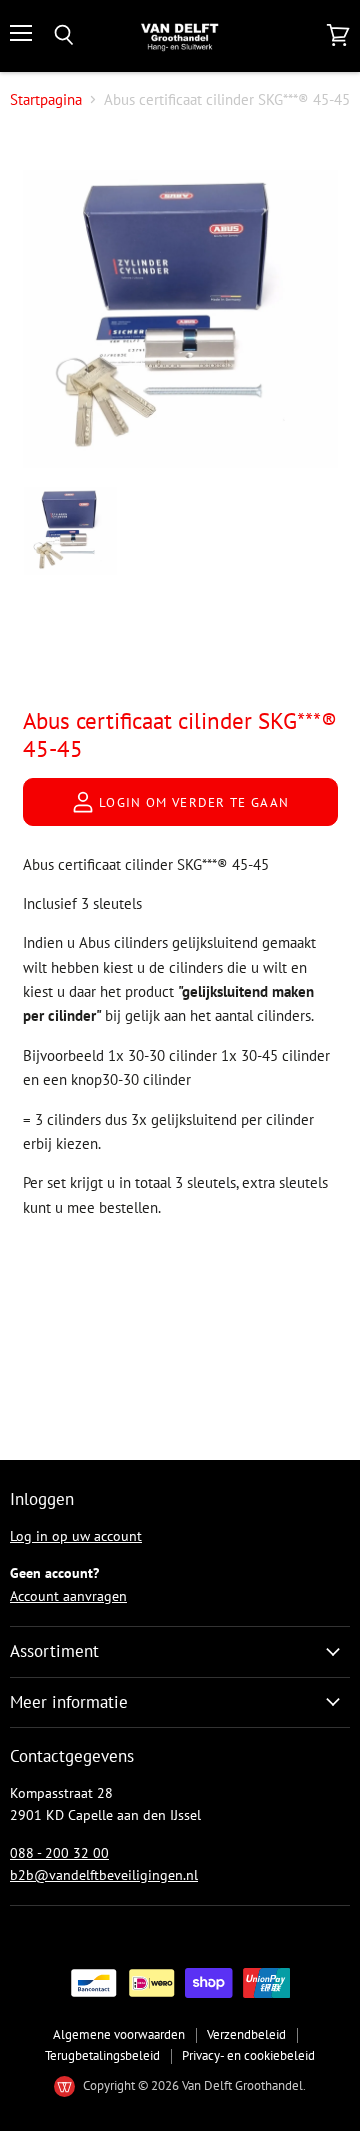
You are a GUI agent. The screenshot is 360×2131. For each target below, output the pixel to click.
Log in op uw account (76, 1536)
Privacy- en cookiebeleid (248, 2055)
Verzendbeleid (246, 2034)
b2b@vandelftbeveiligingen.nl (104, 1875)
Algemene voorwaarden (119, 2034)
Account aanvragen (68, 1596)
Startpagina (46, 99)
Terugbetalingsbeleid (102, 2055)
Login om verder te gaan (192, 802)
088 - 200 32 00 (59, 1853)
